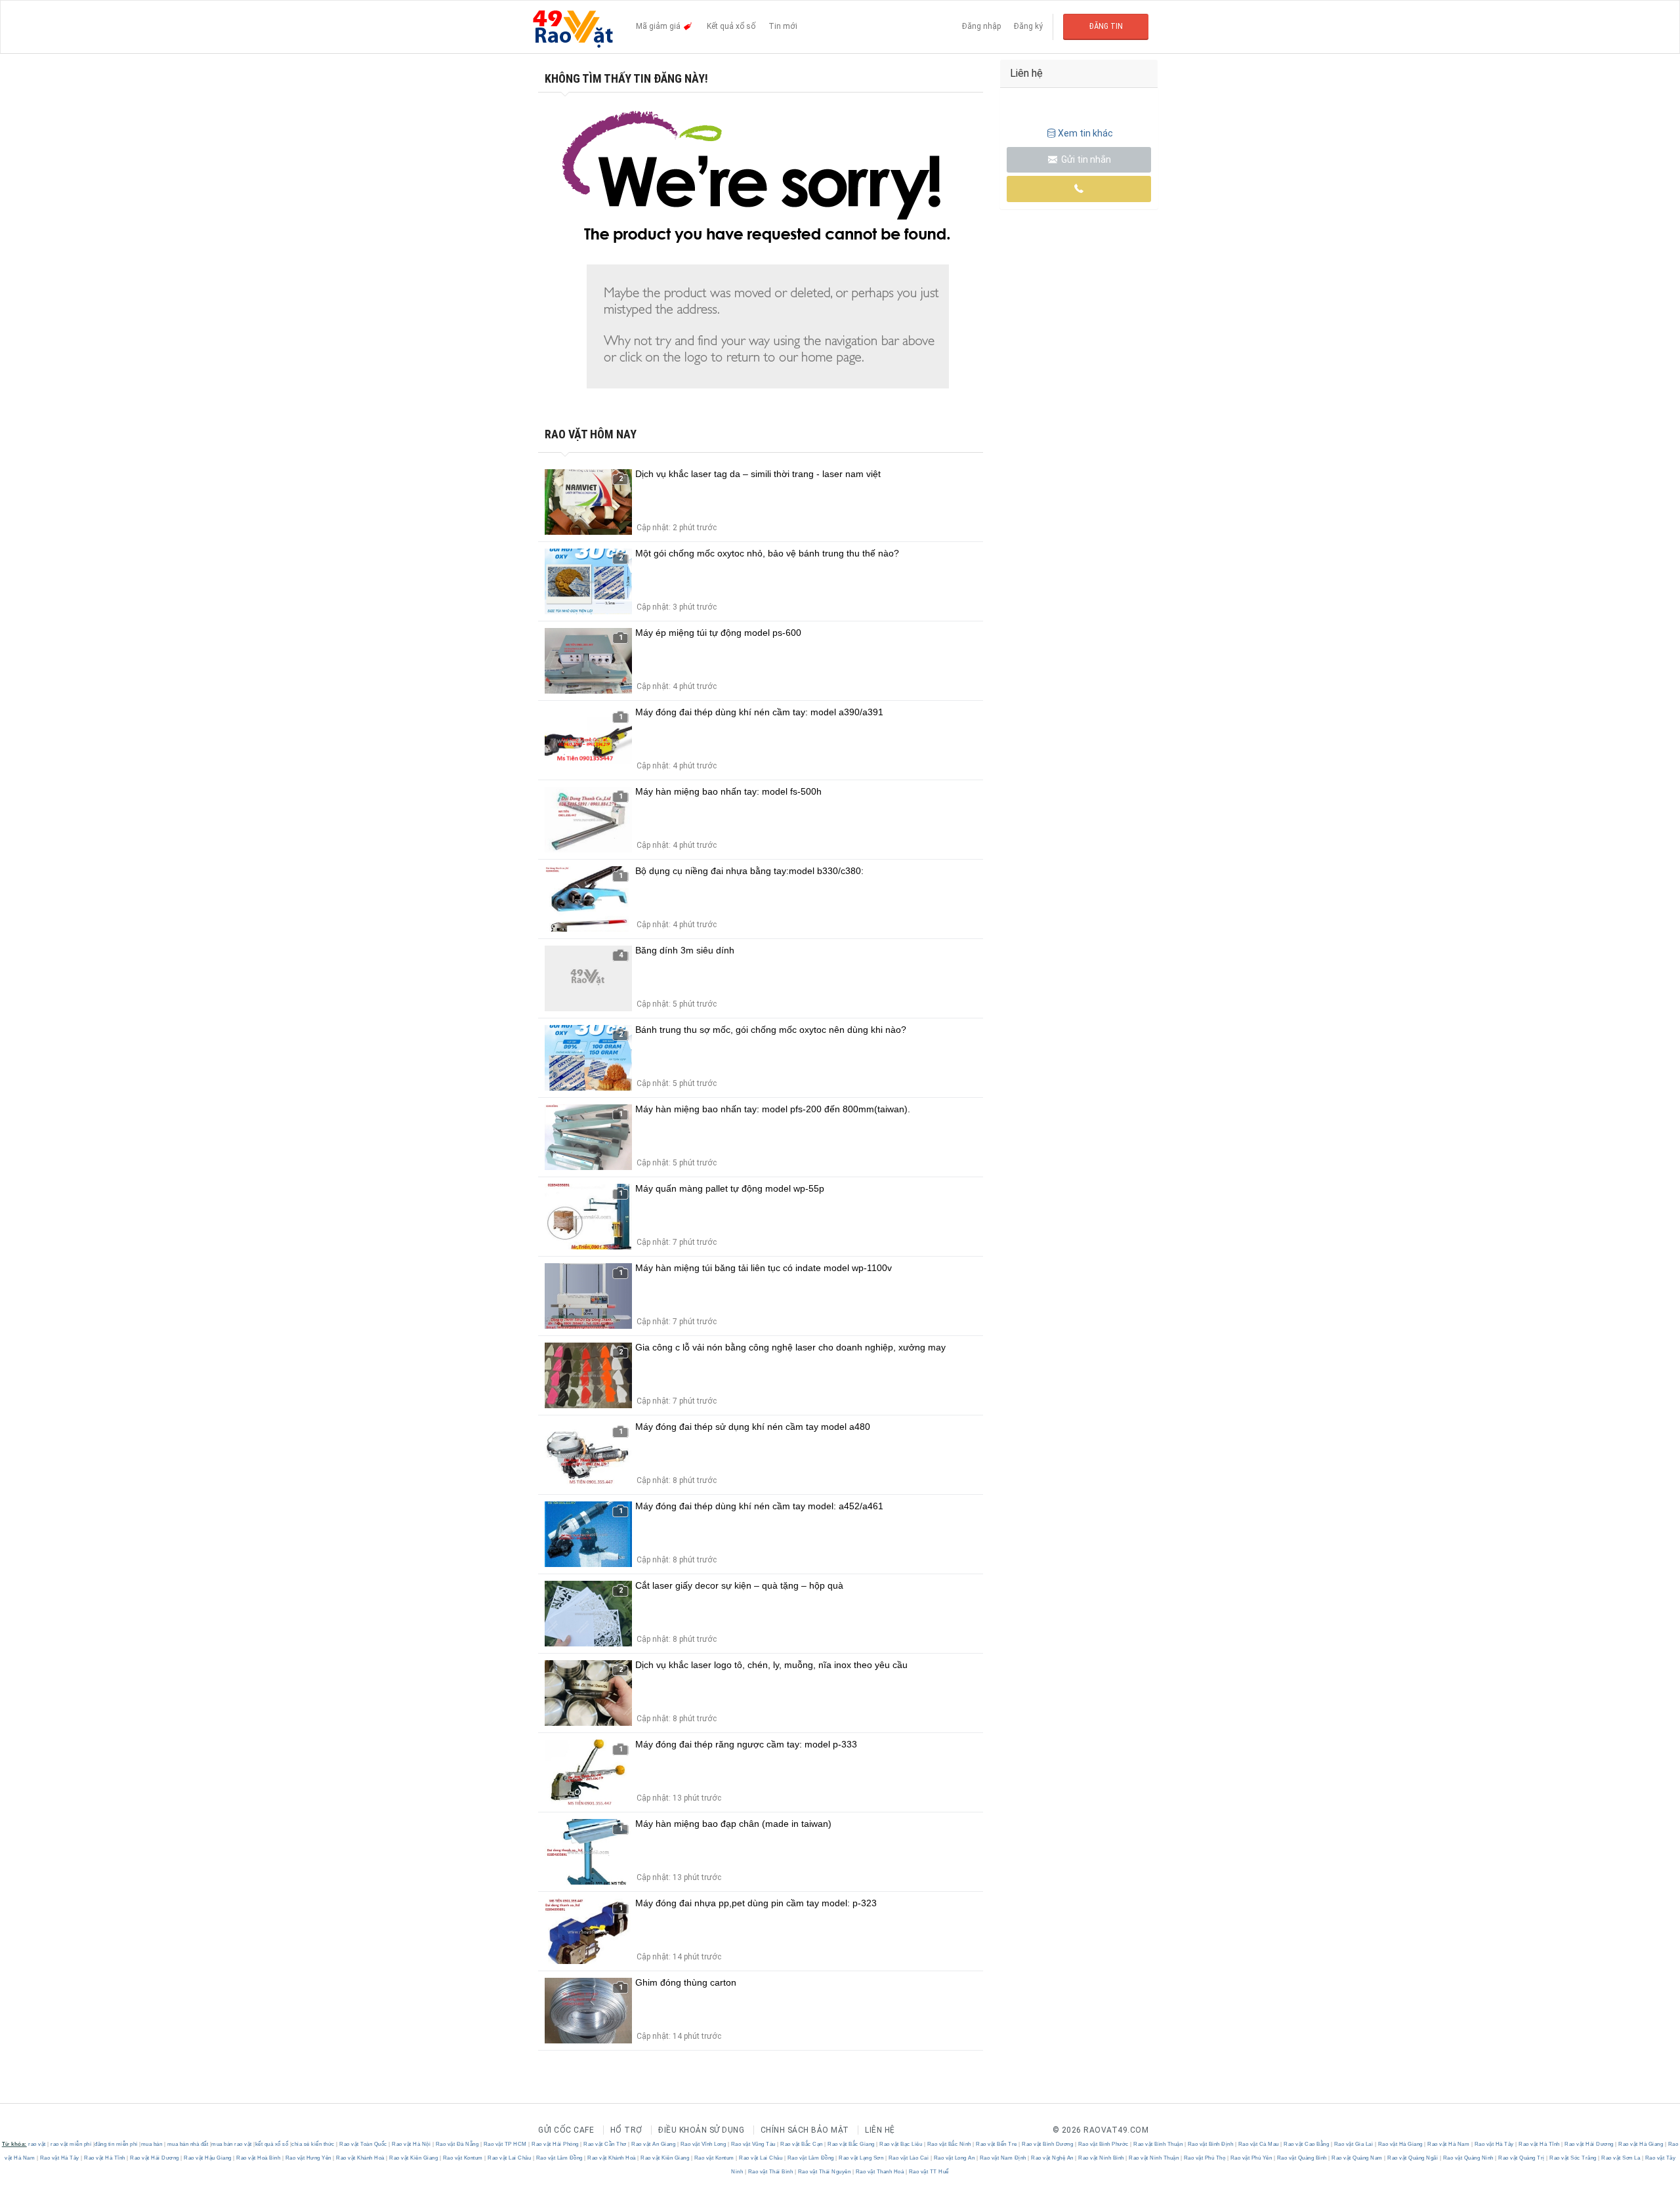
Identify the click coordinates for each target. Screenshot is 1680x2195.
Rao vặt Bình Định (1210, 2144)
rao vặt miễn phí (71, 2144)
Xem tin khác (1085, 133)
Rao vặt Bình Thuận (1158, 2144)
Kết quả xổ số (731, 26)
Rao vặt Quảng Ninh (1468, 2158)
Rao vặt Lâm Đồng (559, 2158)
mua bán (152, 2144)
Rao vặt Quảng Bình (1302, 2158)
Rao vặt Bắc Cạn (802, 2144)
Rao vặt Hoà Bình (259, 2158)
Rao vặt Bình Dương (1048, 2144)
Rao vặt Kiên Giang (414, 2158)
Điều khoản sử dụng (701, 2130)
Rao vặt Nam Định (1003, 2158)
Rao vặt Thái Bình (770, 2172)
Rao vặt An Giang (654, 2144)
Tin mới (783, 26)
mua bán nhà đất (188, 2144)
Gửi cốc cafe (566, 2130)
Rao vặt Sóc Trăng (1573, 2158)
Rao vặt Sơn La (1621, 2158)
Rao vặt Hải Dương (1589, 2144)
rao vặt (37, 2144)
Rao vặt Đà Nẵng (457, 2144)
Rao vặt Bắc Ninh (949, 2144)
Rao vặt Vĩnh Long (703, 2144)
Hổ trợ (626, 2130)
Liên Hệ (880, 2130)
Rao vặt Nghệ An (1053, 2158)
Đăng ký (1028, 26)
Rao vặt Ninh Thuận (1154, 2158)
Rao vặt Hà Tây (1494, 2144)
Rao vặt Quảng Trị (1522, 2158)
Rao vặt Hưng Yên (308, 2158)
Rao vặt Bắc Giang (851, 2144)
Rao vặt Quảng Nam (1357, 2158)
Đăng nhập (981, 26)
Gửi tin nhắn (1085, 159)
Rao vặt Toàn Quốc (364, 2144)
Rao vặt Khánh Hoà (361, 2158)
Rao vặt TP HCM (505, 2144)
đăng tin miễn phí (116, 2144)
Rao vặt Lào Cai (909, 2158)
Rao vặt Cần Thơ (605, 2144)
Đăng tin (1106, 26)
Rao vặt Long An (954, 2158)
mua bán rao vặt (232, 2144)
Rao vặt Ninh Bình (1102, 2158)
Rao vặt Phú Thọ (1205, 2158)
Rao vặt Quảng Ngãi (1413, 2158)
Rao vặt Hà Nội (411, 2144)
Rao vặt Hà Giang (1400, 2144)
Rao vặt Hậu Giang (208, 2158)
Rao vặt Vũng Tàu (753, 2144)
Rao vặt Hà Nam (1449, 2144)
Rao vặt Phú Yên (1251, 2158)
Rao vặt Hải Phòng (556, 2144)
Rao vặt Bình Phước (1103, 2144)
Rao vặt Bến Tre (997, 2144)
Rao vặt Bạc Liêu (901, 2144)
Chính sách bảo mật (805, 2130)
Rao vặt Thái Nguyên (824, 2172)
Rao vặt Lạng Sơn (861, 2158)
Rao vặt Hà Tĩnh (1540, 2144)
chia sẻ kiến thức (313, 2144)
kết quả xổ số (272, 2144)
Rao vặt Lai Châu (510, 2158)
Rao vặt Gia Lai (1354, 2144)
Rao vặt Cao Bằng (1307, 2144)
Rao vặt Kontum (463, 2158)
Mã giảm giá (659, 26)
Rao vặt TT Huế (928, 2172)
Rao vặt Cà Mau (1258, 2144)
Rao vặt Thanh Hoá (880, 2172)
